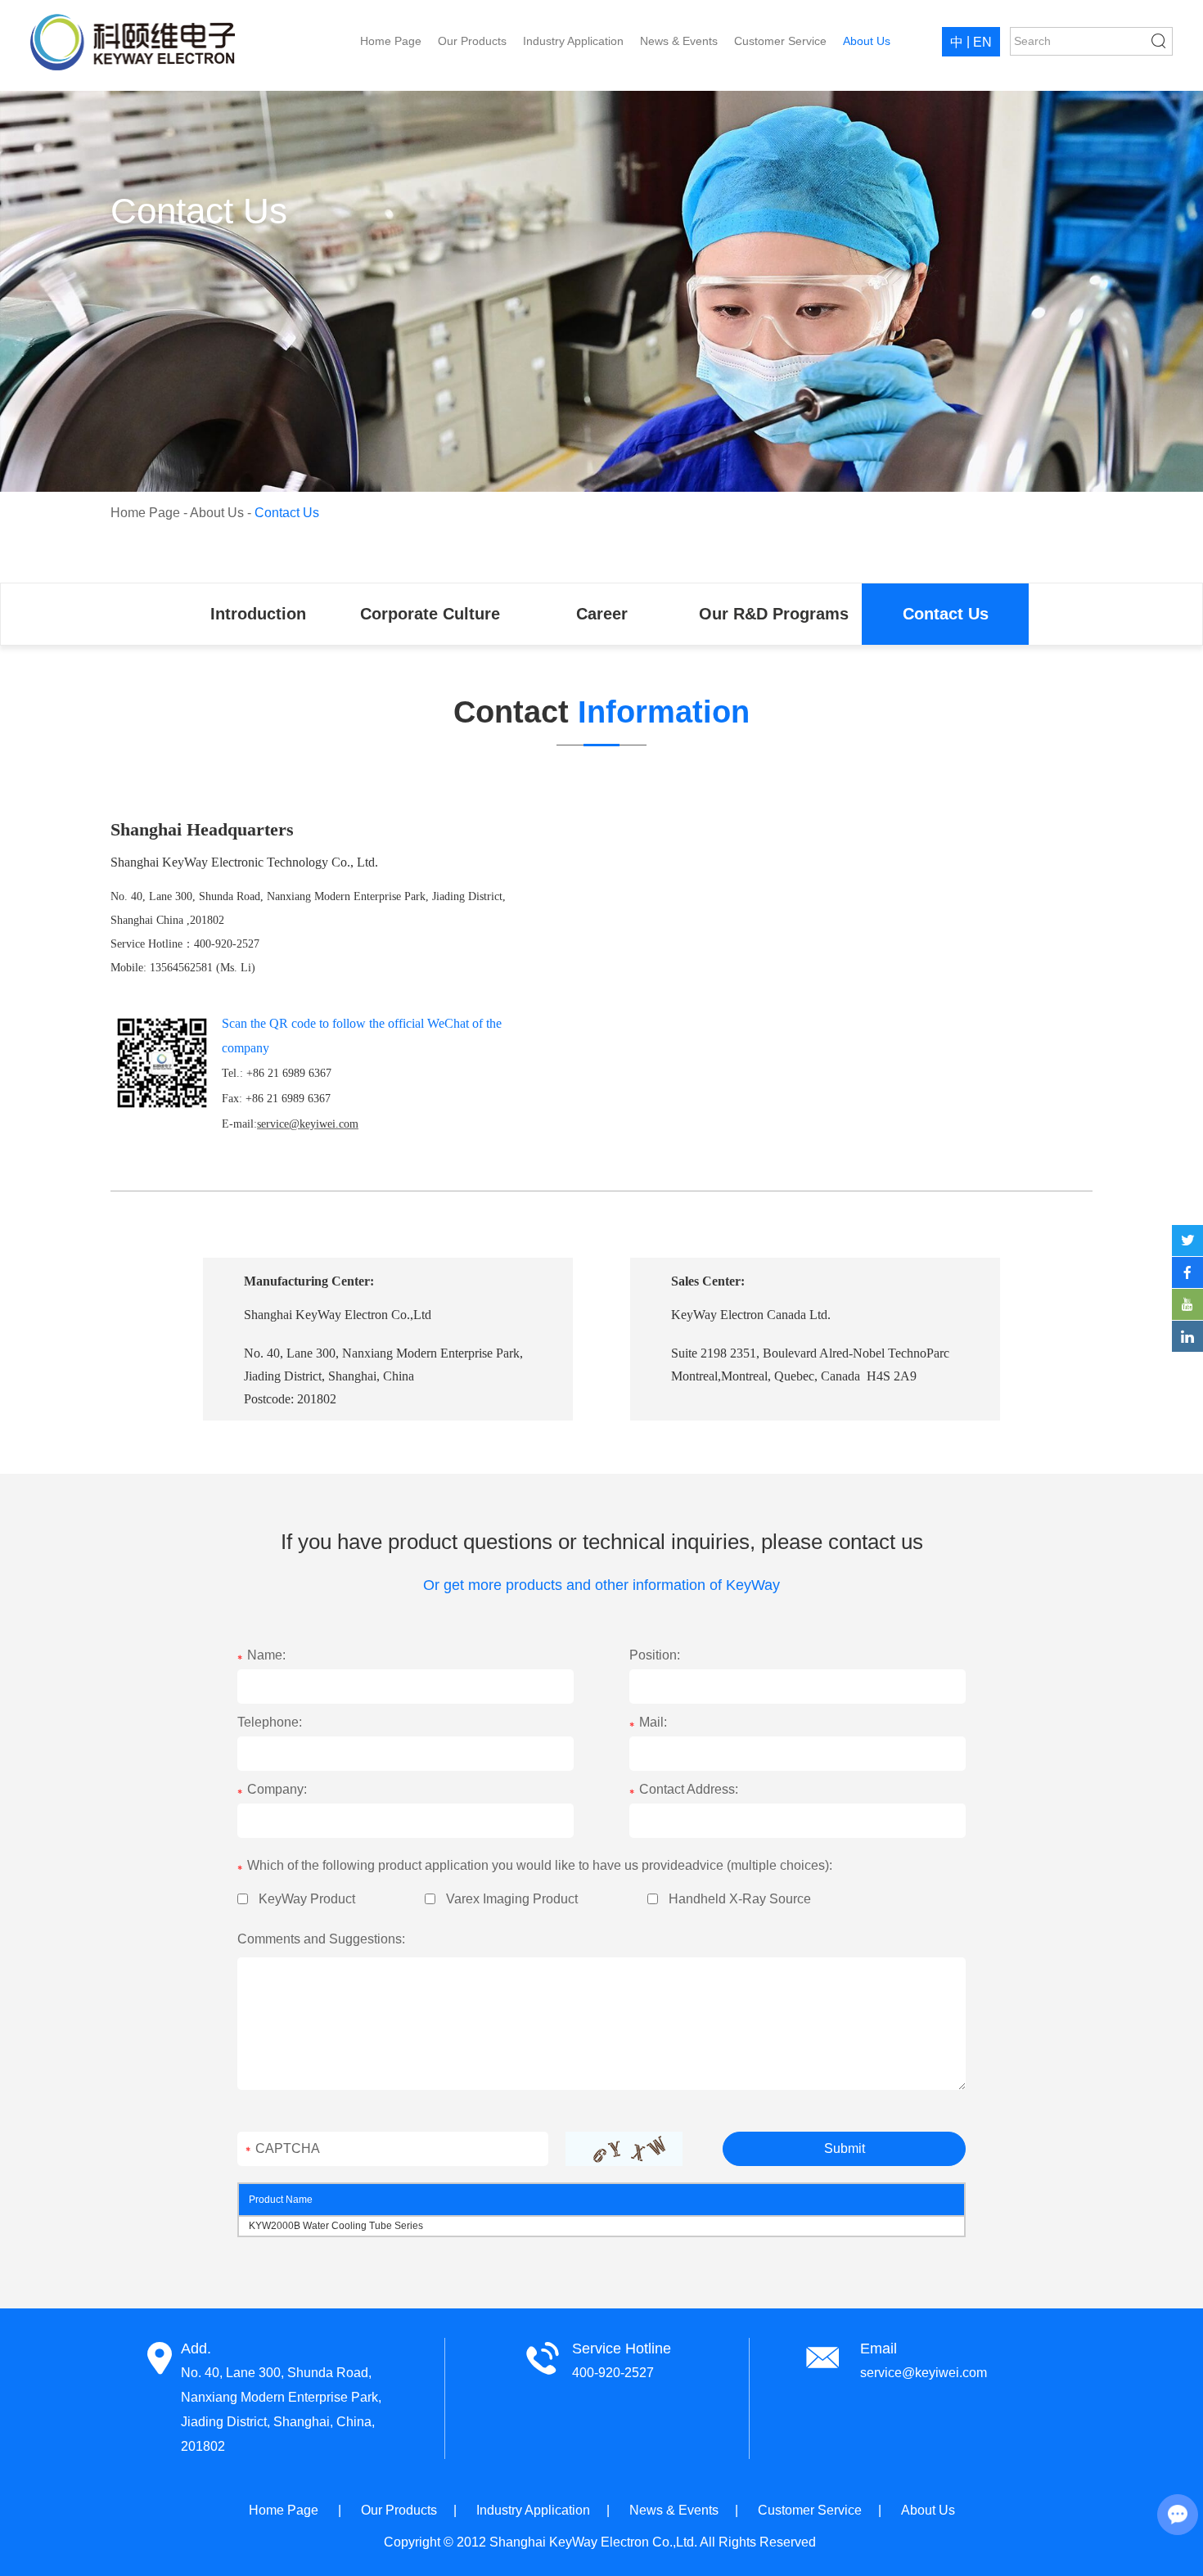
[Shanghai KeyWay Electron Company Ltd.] (133, 42)
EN (982, 42)
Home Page (391, 41)
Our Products (472, 41)
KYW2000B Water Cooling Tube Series (337, 2226)
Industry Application (573, 41)
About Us (867, 41)
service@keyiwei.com (924, 2373)
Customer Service (780, 41)
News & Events (679, 41)
